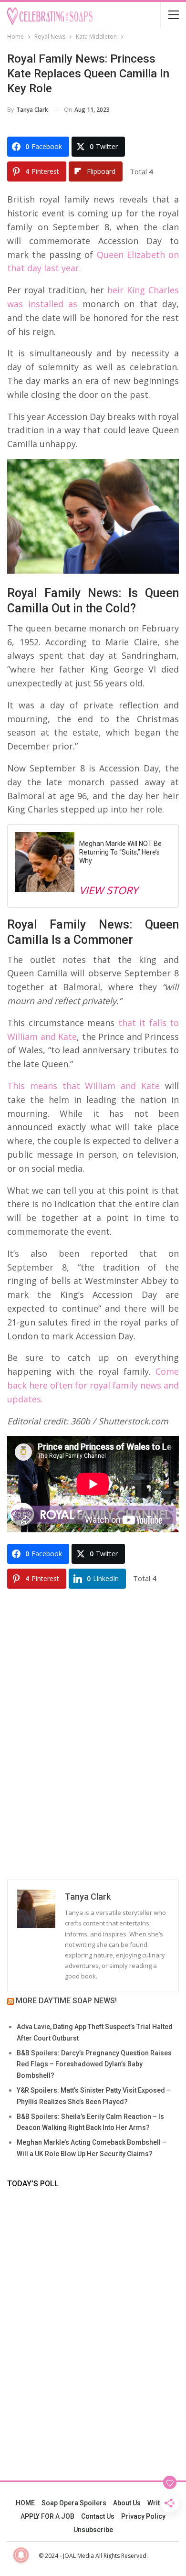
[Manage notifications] (21, 2555)
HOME (25, 2503)
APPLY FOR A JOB (47, 2516)
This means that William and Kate (83, 1086)
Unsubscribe (93, 2530)
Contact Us (98, 2516)
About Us (127, 2503)
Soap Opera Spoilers (74, 2503)
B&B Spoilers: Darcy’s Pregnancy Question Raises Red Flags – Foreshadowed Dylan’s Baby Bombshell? (94, 2064)
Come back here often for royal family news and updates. (93, 1385)
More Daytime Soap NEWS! (66, 2001)
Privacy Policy (143, 2516)
